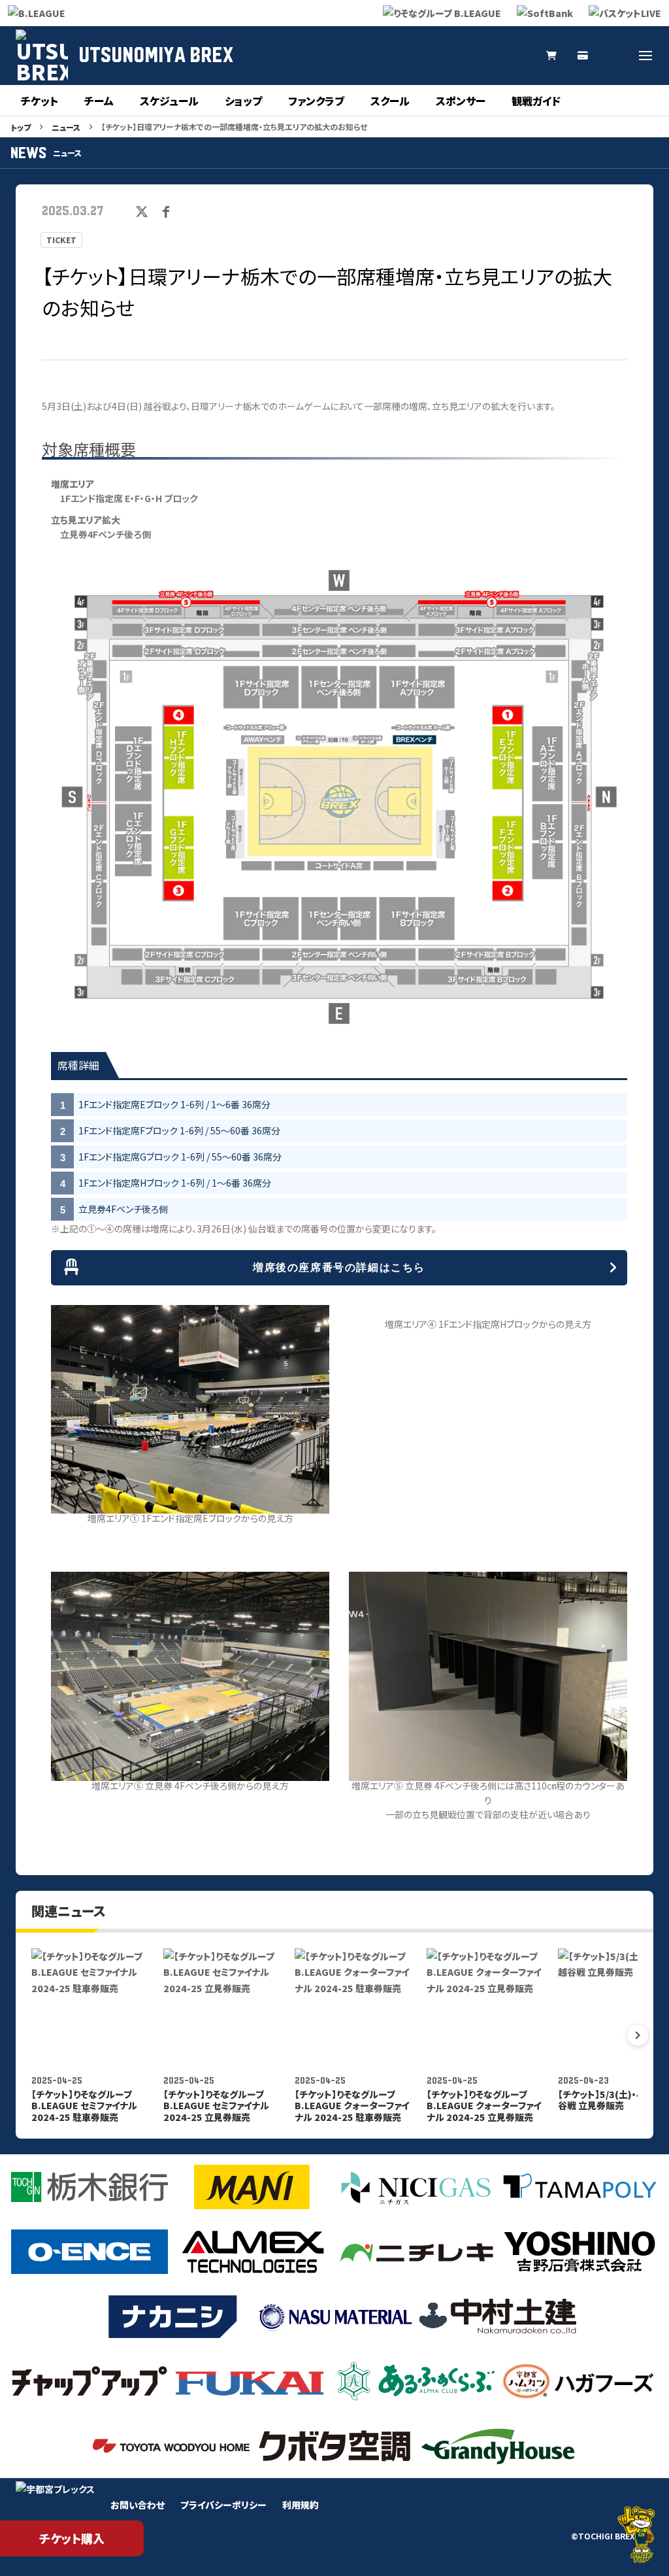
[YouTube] (489, 56)
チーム (99, 101)
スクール (390, 101)
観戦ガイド (536, 101)
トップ (21, 127)
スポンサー (461, 101)
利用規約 (301, 2505)
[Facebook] (614, 56)
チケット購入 (72, 2538)
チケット (40, 101)
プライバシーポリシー (223, 2505)
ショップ (243, 101)
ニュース (66, 127)
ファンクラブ (316, 101)
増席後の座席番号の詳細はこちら (339, 1267)
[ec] (551, 56)
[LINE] (520, 56)
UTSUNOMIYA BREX (156, 56)
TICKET (61, 240)
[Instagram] (457, 56)
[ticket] (583, 56)
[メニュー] (645, 56)
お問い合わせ (138, 2505)
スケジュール (169, 101)
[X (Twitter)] (426, 56)
